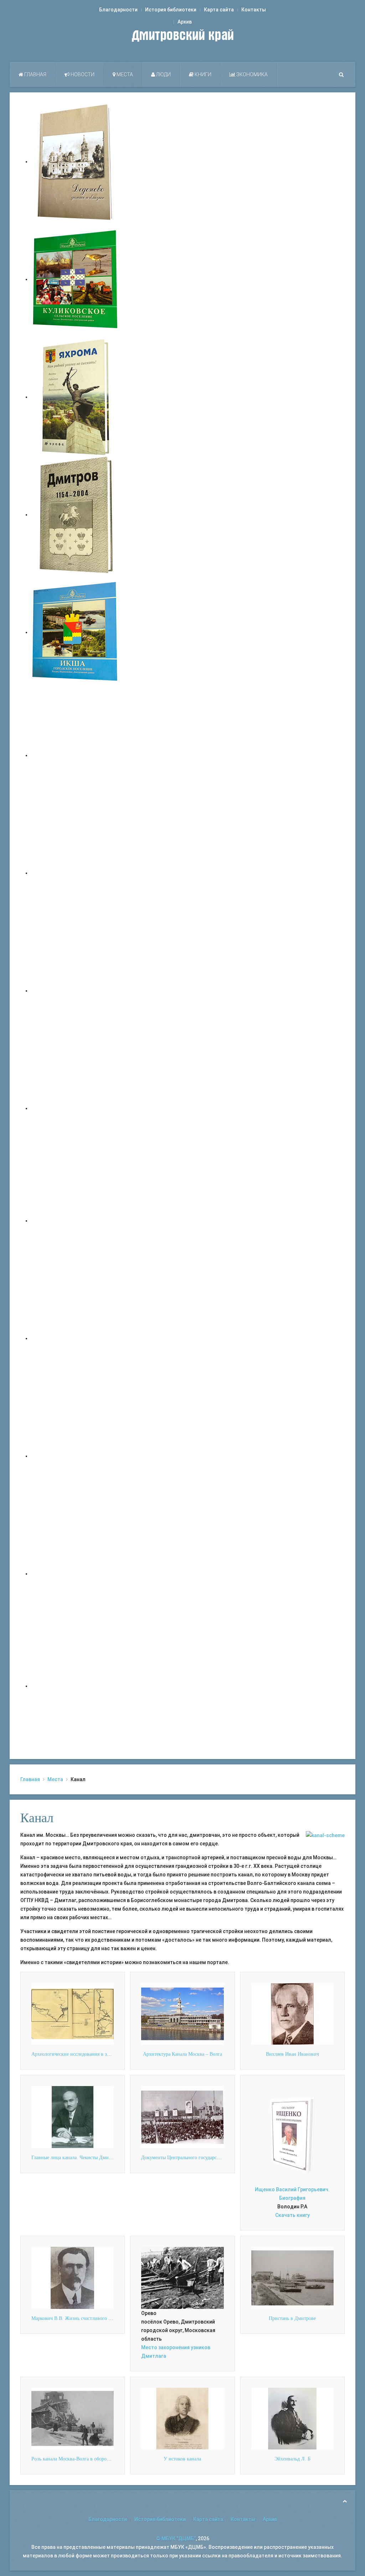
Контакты (254, 10)
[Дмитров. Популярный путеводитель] (76, 755)
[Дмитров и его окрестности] (76, 1108)
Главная (35, 75)
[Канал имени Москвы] (325, 1835)
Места (124, 75)
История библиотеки (171, 10)
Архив (185, 22)
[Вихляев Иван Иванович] (292, 2013)
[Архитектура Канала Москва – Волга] (182, 2013)
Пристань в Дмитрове (292, 2318)
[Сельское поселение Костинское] (76, 991)
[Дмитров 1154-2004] (76, 515)
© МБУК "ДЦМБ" (176, 2539)
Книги (202, 75)
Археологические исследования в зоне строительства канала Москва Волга (112, 2054)
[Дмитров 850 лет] (76, 1456)
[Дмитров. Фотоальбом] (76, 1574)
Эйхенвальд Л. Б (292, 2459)
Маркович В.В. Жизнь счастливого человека (79, 2318)
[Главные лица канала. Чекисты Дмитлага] (73, 2117)
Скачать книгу (292, 2215)
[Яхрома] (76, 397)
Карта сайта (219, 10)
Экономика (251, 75)
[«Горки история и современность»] (76, 1686)
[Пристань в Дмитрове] (292, 2278)
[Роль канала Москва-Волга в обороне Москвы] (73, 2418)
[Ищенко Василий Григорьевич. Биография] (292, 2135)
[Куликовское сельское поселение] (76, 279)
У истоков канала (182, 2459)
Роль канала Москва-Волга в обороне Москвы (81, 2459)
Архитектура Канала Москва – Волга (182, 2054)
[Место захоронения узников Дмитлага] (182, 2278)
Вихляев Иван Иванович (292, 2054)
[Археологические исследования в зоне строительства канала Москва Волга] (73, 2013)
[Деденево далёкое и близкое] (76, 162)
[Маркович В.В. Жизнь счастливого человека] (73, 2278)
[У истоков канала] (182, 2418)
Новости (82, 75)
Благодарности (118, 10)
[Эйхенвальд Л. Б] (292, 2418)
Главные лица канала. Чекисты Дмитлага (76, 2158)
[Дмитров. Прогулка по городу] (76, 873)
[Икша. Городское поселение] (76, 632)
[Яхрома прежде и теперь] (76, 1338)
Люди (163, 75)
